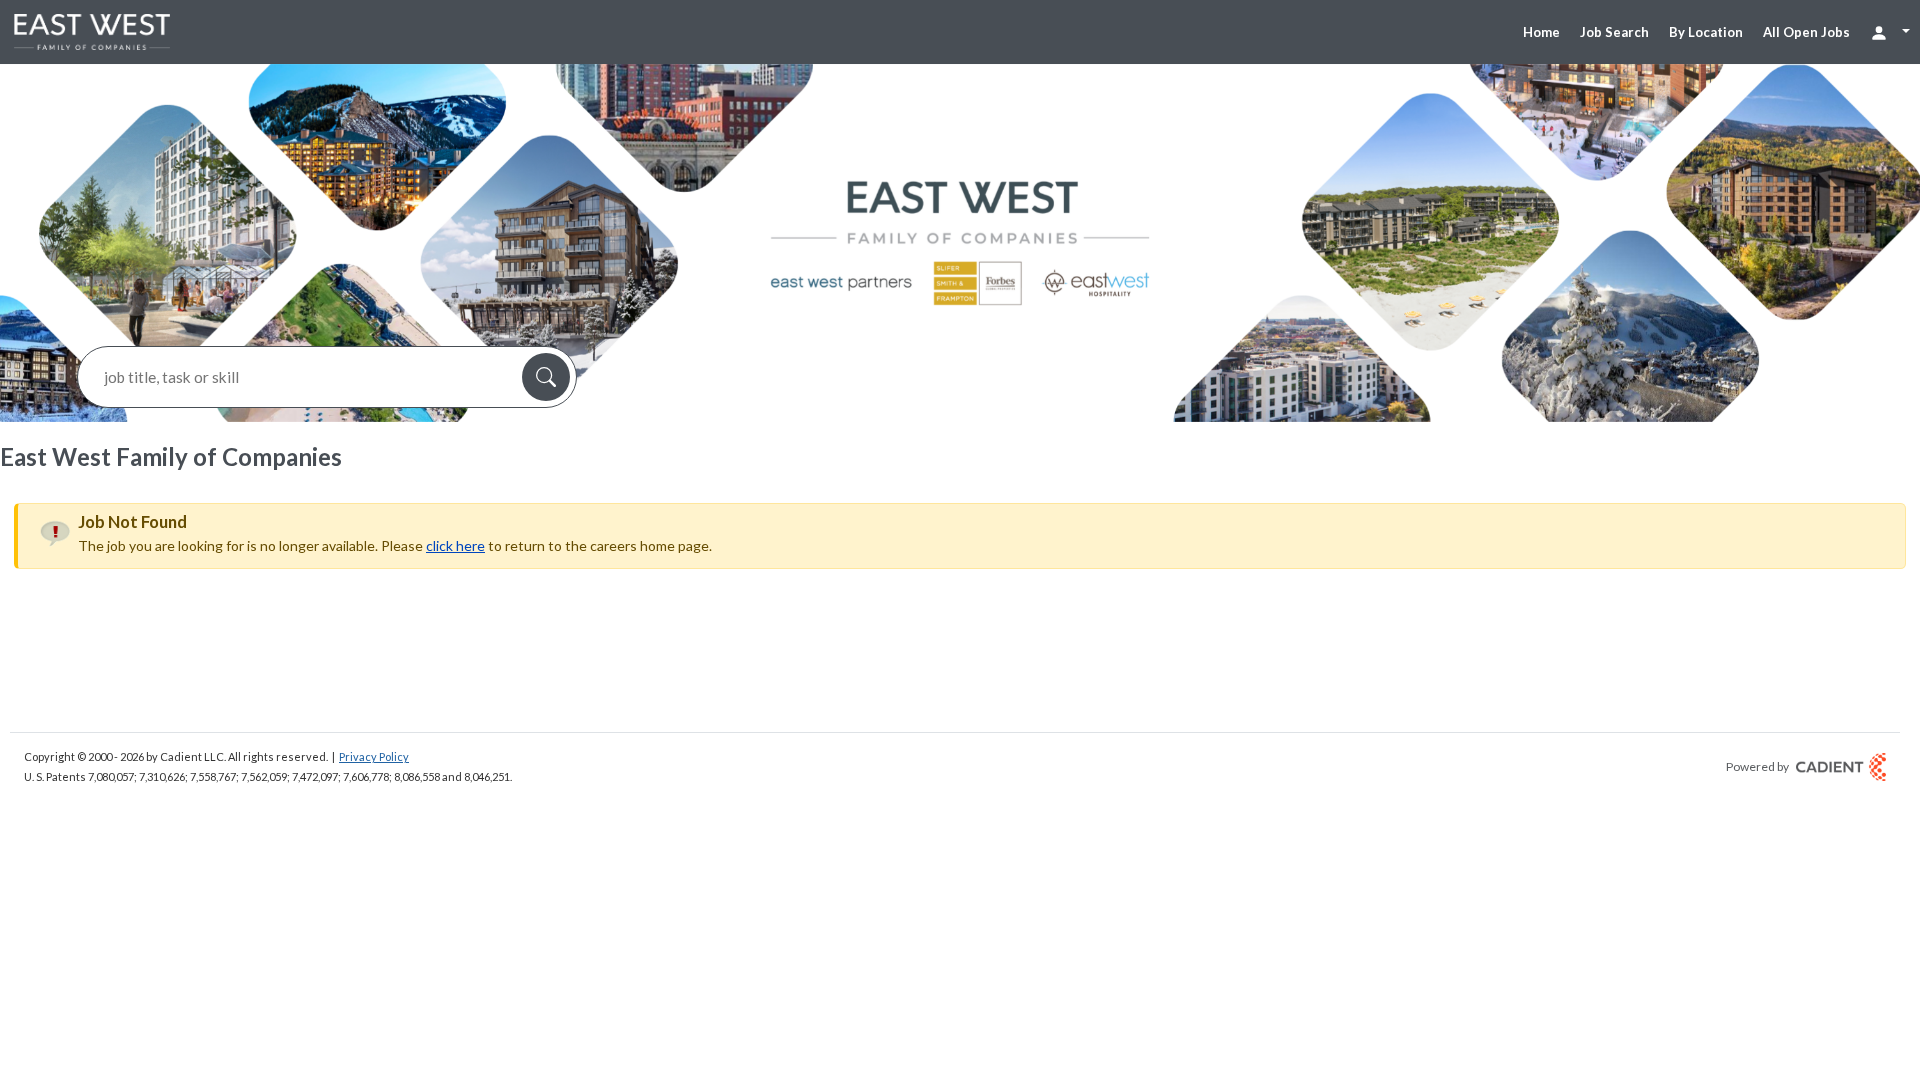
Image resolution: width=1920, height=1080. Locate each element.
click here (455, 545)
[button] (546, 377)
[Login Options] (1890, 31)
